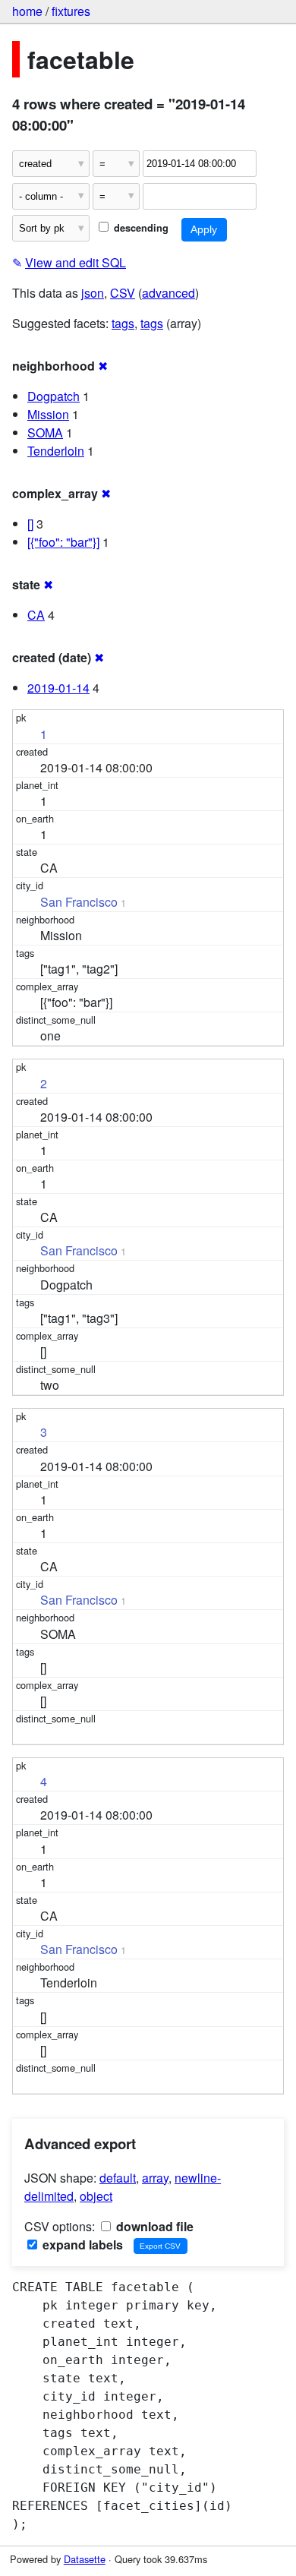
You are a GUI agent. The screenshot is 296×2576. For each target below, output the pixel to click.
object (96, 2196)
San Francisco (79, 902)
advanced (168, 293)
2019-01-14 (58, 688)
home (27, 11)
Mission (48, 414)
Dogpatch (54, 396)
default (118, 2178)
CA (36, 615)
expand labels (81, 2245)
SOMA (45, 432)
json (93, 293)
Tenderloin (56, 451)
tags (123, 323)
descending (140, 228)
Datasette (85, 2559)
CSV (123, 293)
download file (153, 2226)
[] (30, 524)
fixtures (71, 11)
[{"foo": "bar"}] (63, 542)
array (155, 2178)
